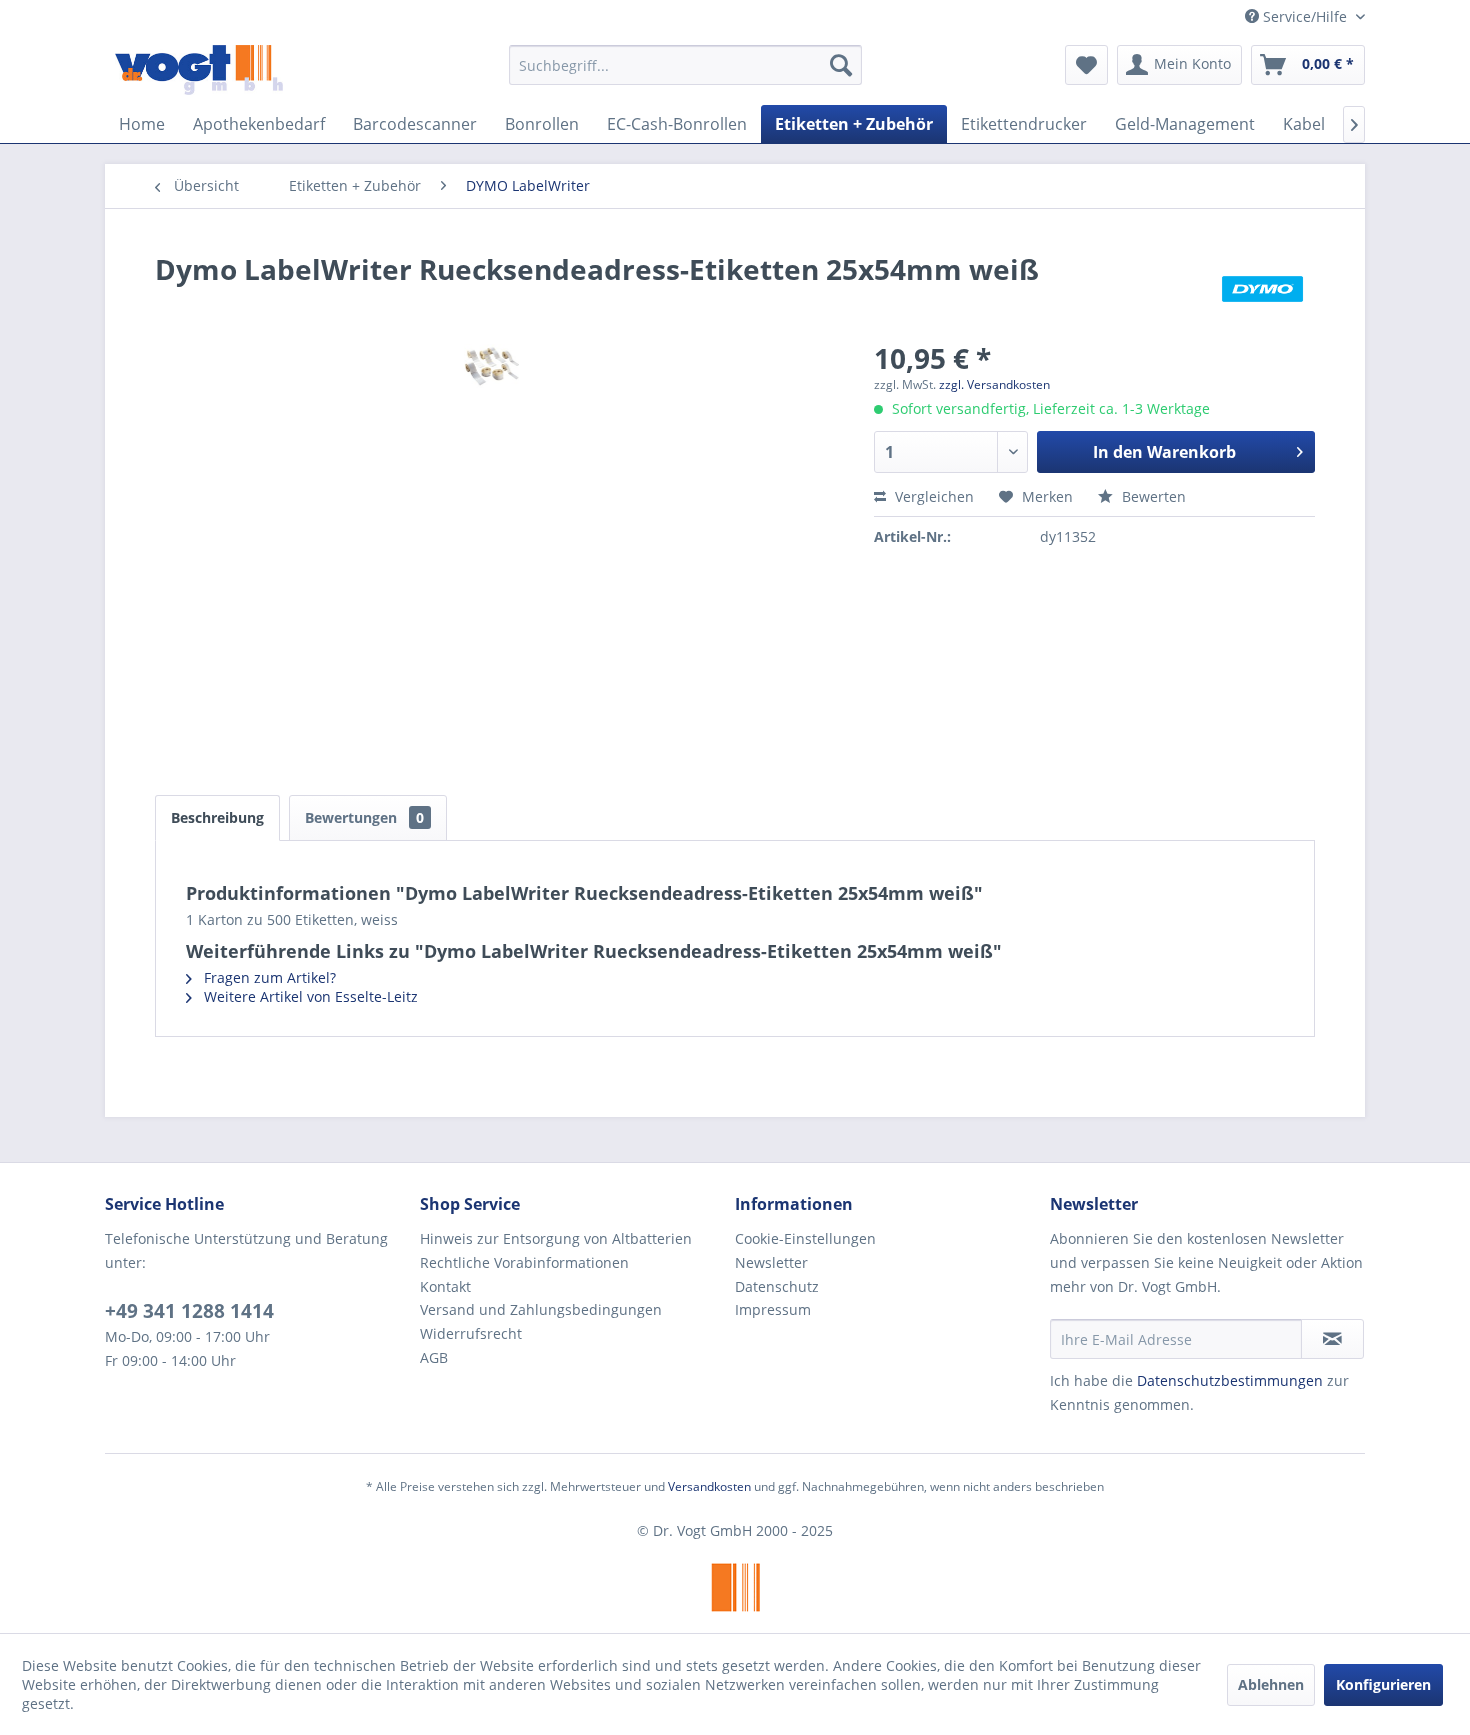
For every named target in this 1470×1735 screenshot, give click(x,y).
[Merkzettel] (1086, 65)
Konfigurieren (1383, 1684)
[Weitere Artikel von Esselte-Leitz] (1262, 289)
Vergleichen (932, 496)
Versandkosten (709, 1486)
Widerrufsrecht (471, 1333)
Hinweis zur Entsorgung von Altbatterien (556, 1238)
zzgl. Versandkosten (994, 384)
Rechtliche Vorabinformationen (524, 1262)
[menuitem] (685, 65)
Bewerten (1152, 496)
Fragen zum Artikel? (268, 977)
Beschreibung (217, 817)
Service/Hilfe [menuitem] (1305, 16)
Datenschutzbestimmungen (1230, 1380)
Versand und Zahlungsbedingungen (541, 1309)
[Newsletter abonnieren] (1332, 1339)
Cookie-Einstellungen (805, 1238)
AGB (434, 1357)
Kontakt (445, 1286)
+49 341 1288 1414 (189, 1311)
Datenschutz (777, 1286)
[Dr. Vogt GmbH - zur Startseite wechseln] (199, 70)
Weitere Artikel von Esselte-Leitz (309, 996)
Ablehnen (1271, 1684)
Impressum (773, 1309)
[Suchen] (841, 65)
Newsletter (771, 1262)
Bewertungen (364, 817)
